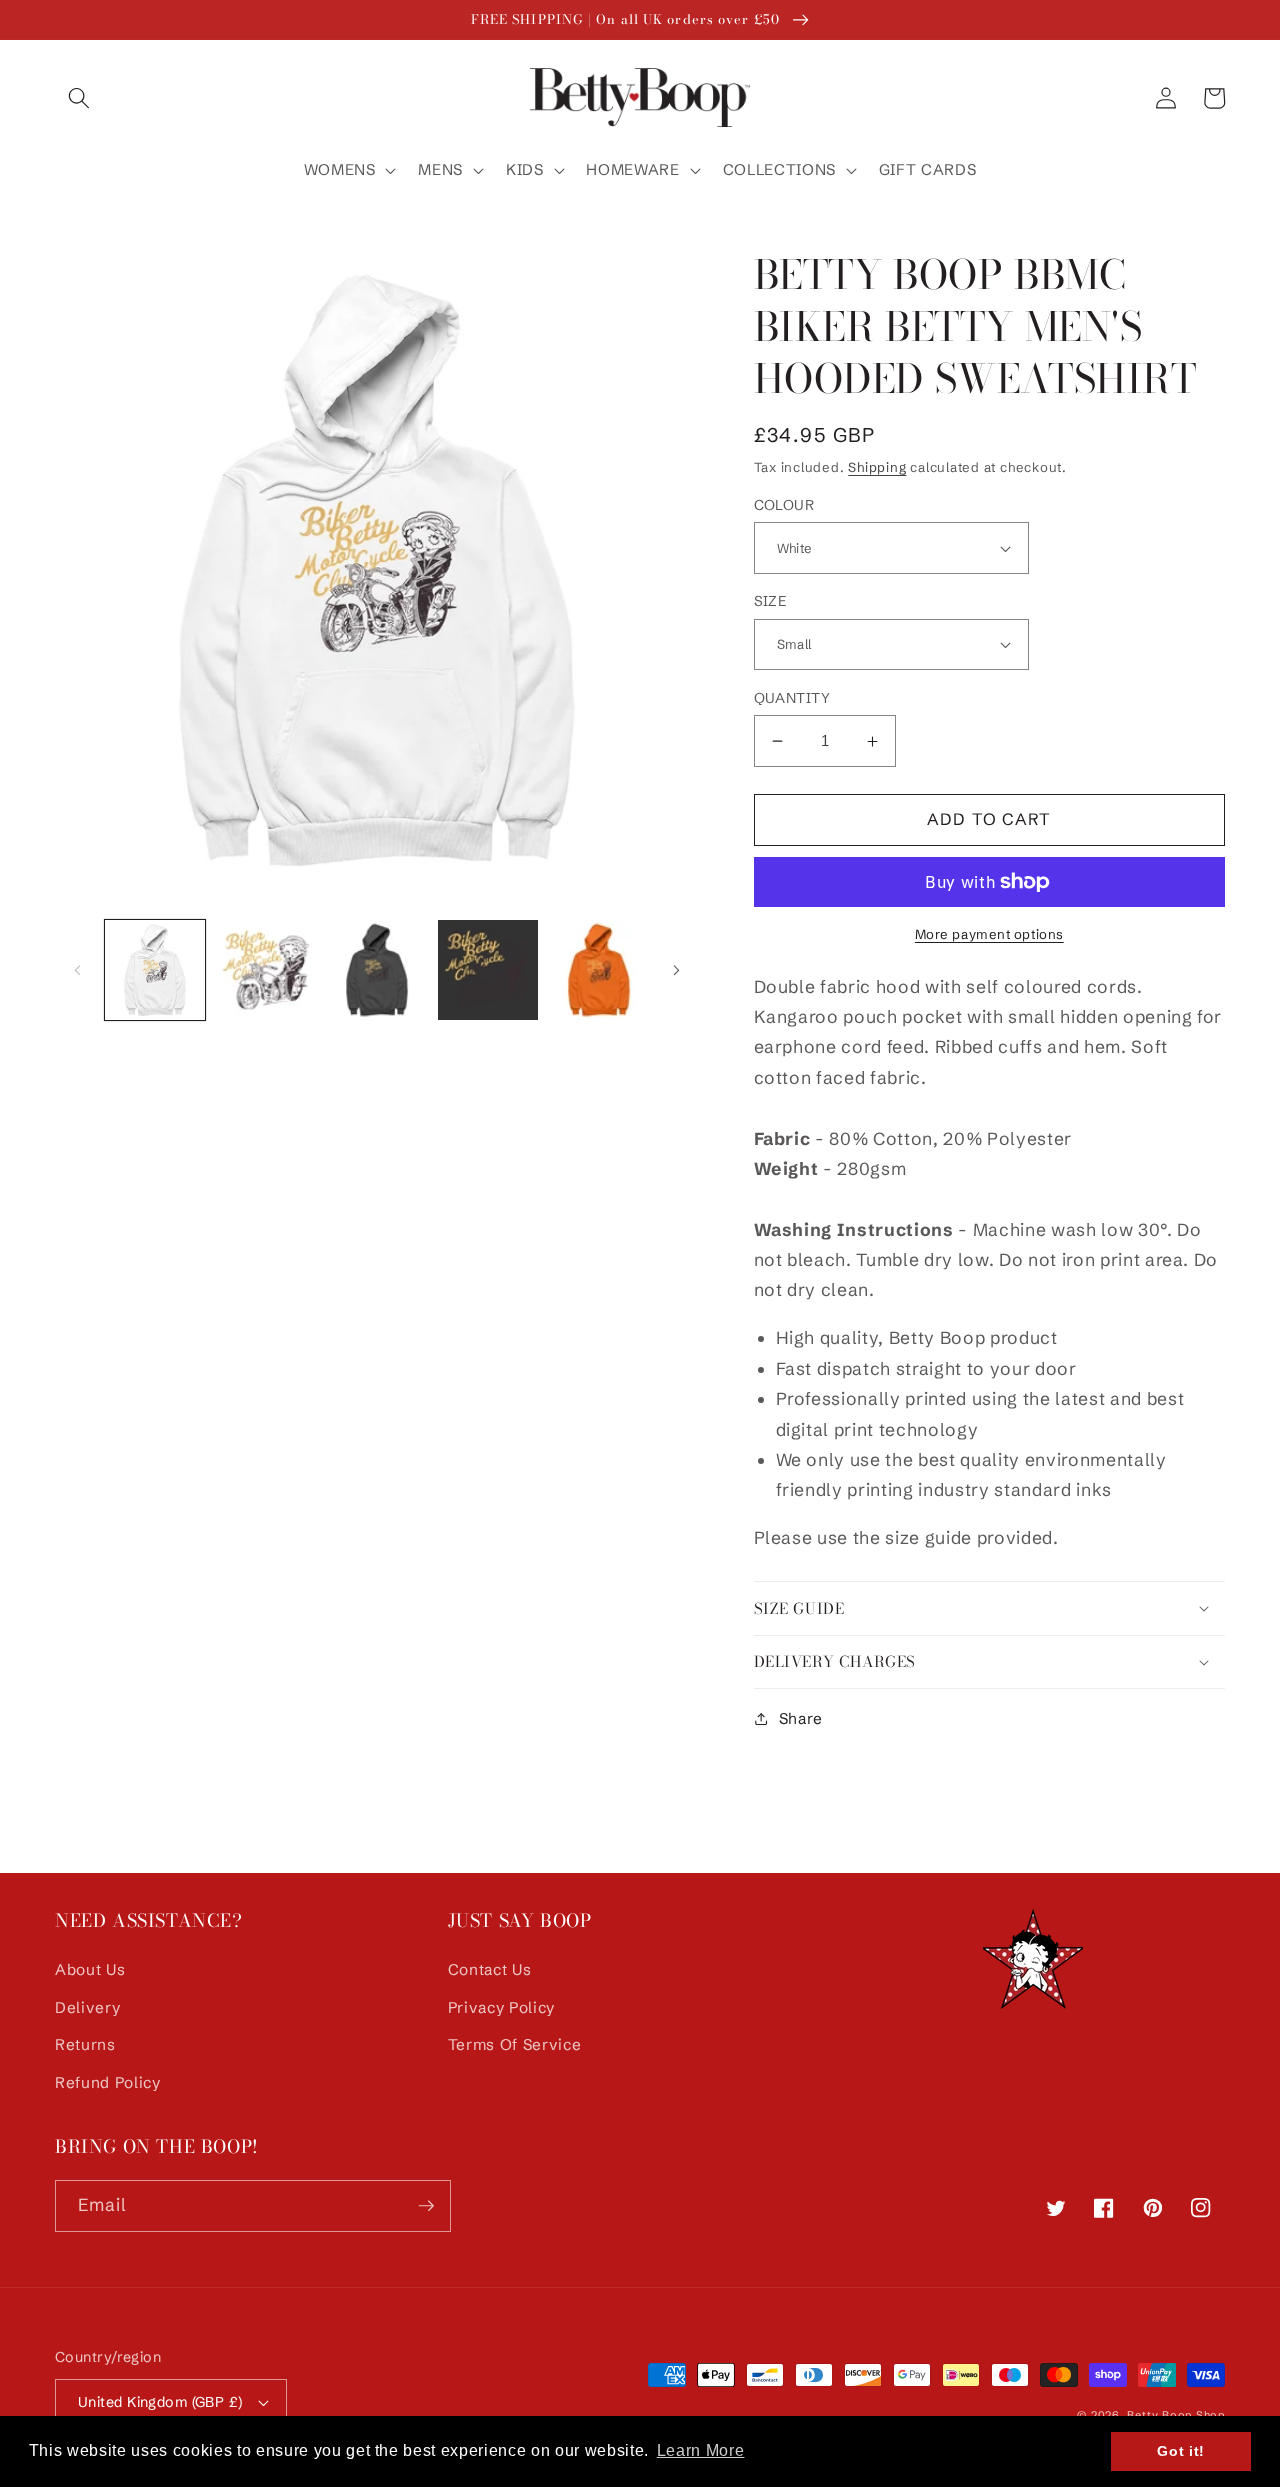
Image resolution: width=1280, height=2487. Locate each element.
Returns (85, 2044)
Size (770, 601)
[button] (79, 98)
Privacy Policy (501, 2007)
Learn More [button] (701, 2450)
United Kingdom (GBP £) (160, 2402)
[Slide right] (677, 970)
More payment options (989, 934)
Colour (784, 505)
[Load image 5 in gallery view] (599, 970)
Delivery (87, 2007)
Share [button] (801, 1718)
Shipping (877, 467)
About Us (90, 1969)
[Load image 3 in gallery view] (377, 970)
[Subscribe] (426, 2206)
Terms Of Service (515, 2044)
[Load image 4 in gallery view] (488, 970)
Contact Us (490, 1969)
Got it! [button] (1181, 2451)
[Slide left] (77, 970)
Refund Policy (108, 2082)
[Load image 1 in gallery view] (155, 970)
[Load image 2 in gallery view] (266, 970)
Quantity (792, 698)
